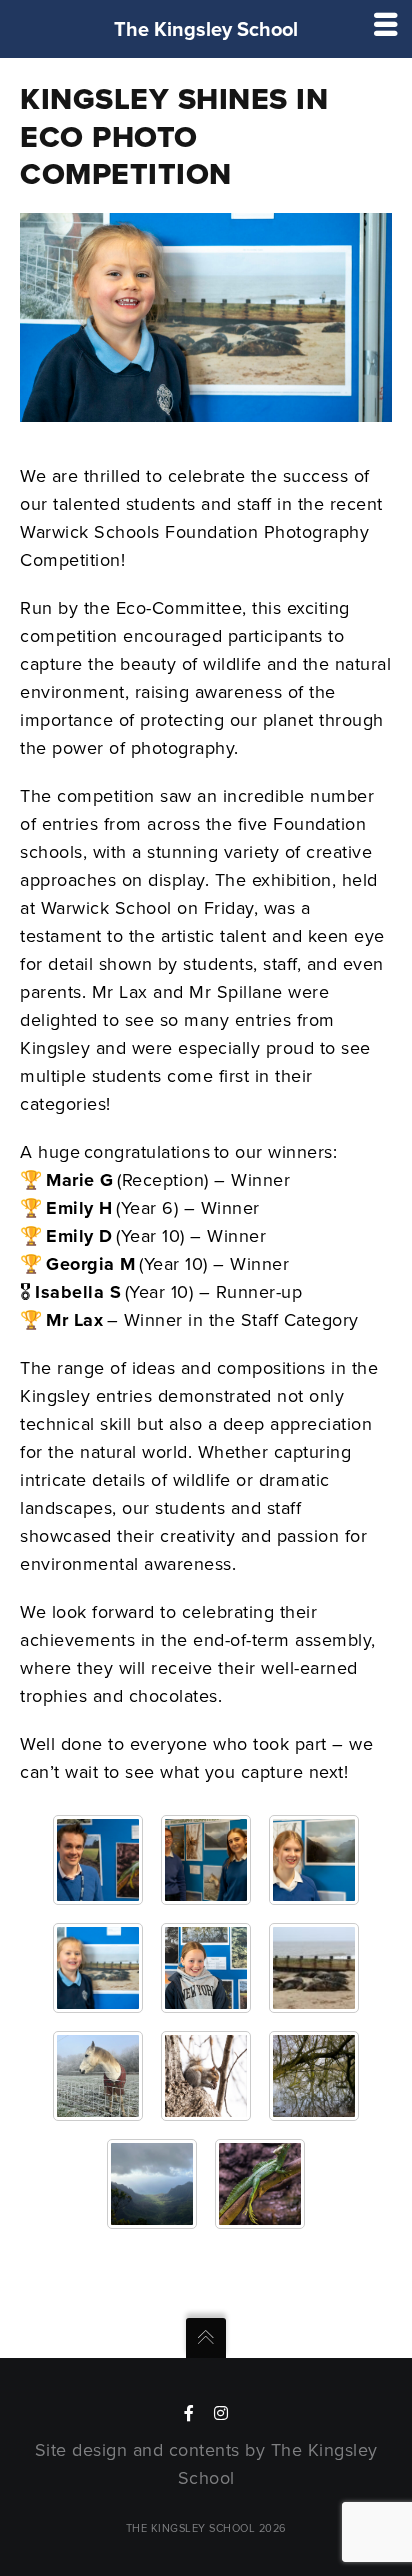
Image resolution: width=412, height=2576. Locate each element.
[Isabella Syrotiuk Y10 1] (98, 2076)
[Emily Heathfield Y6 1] (314, 2076)
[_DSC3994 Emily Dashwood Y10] (314, 1860)
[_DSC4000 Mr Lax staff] (98, 1860)
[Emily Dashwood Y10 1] (152, 2184)
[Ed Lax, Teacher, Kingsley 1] (260, 2184)
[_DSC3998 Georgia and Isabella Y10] (206, 1860)
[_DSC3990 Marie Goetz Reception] (98, 1968)
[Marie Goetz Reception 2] (314, 1968)
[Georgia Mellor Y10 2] (206, 2076)
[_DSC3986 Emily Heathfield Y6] (206, 1968)
